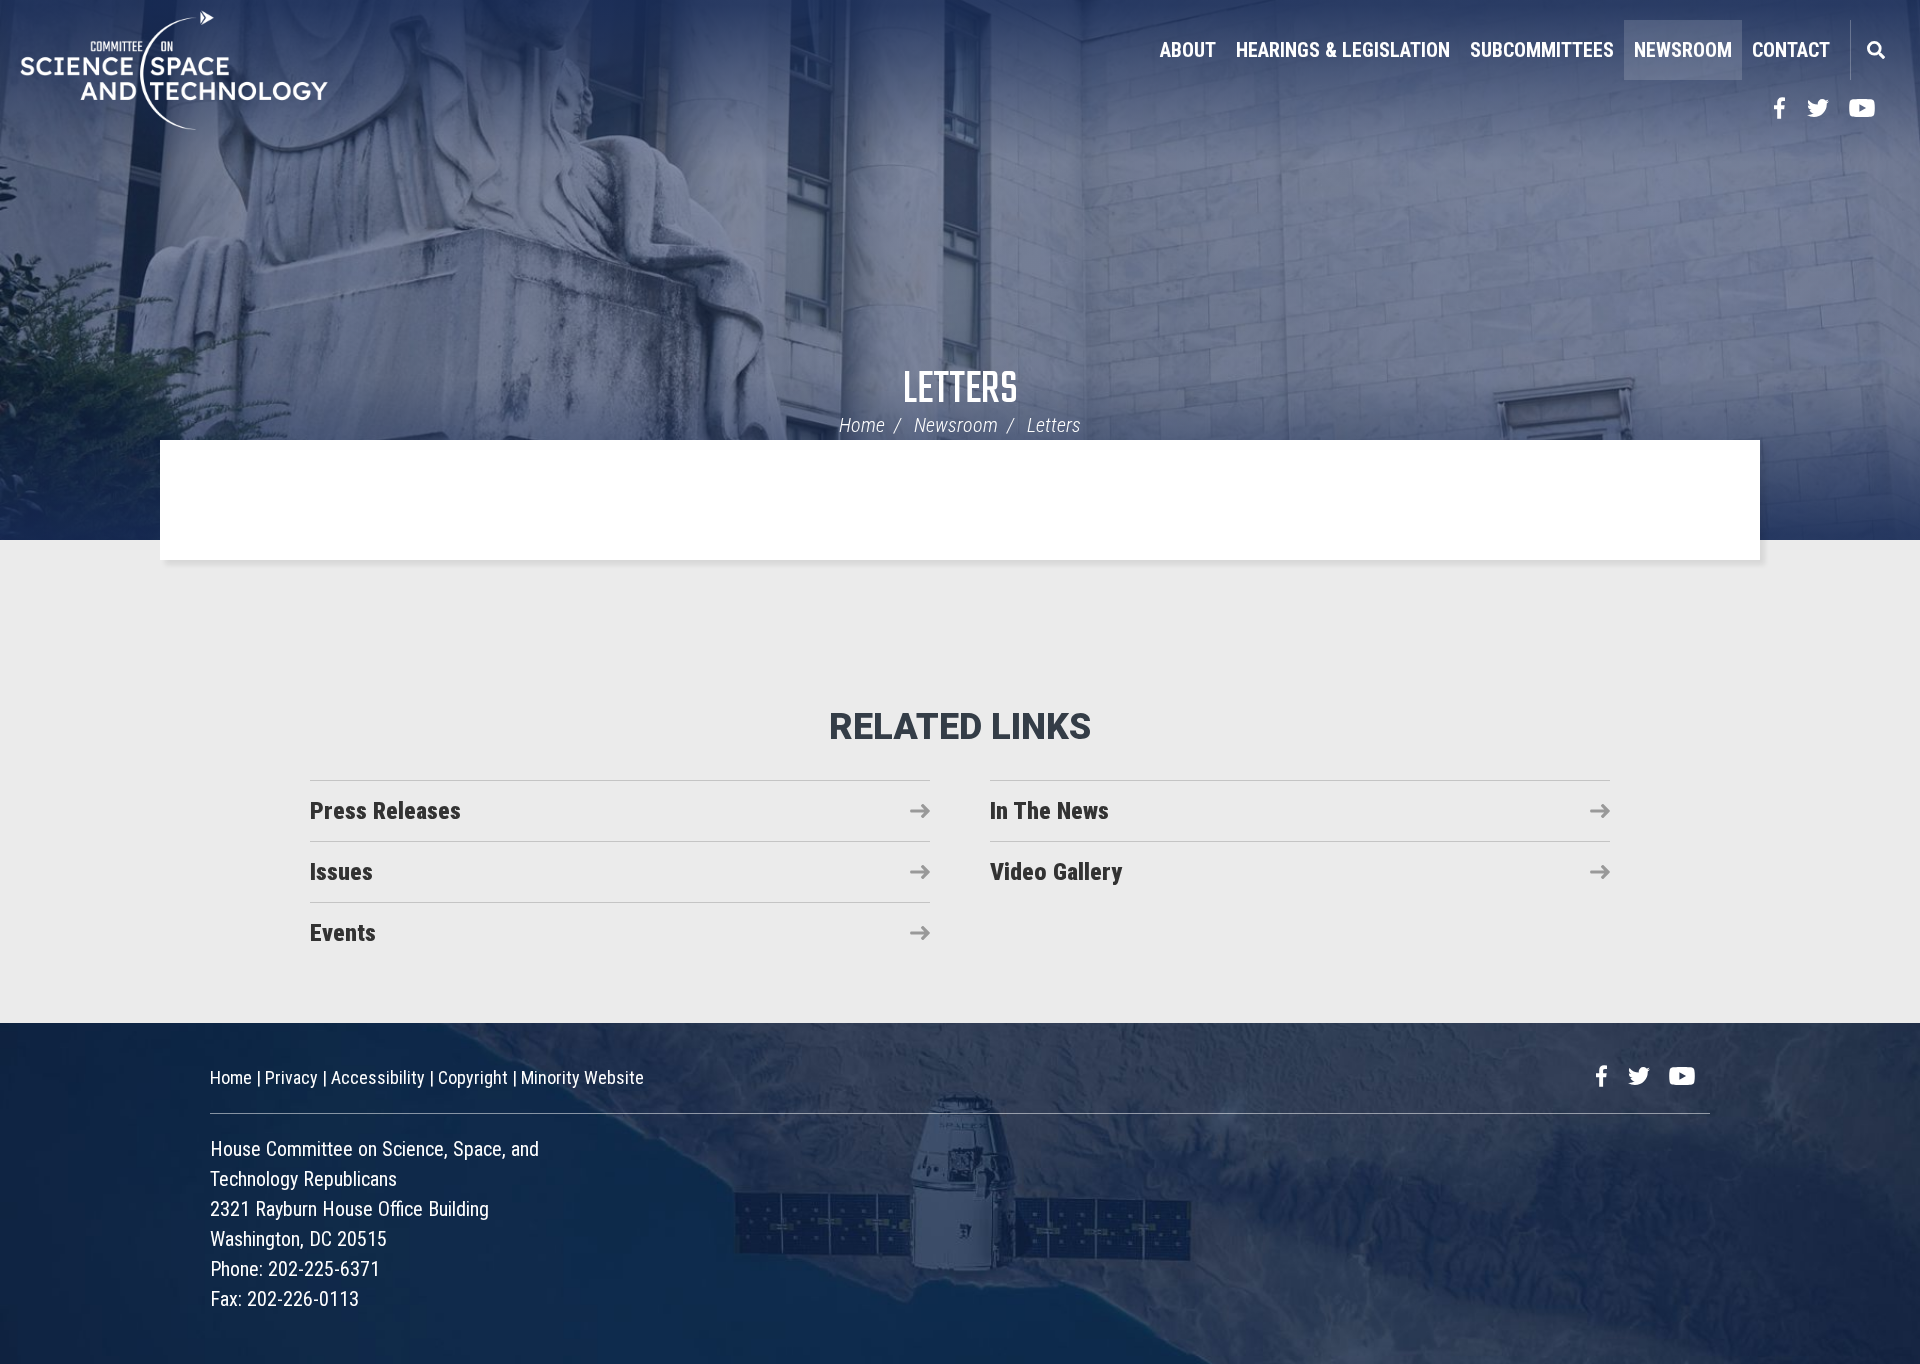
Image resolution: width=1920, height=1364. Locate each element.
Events (343, 933)
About (1188, 50)
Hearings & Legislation (1343, 50)
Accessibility (378, 1077)
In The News (1049, 811)
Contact (1791, 50)
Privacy (291, 1077)
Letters (960, 390)
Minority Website (582, 1077)
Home (862, 425)
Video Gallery (1056, 872)
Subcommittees (1542, 50)
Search (1875, 50)
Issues (341, 872)
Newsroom (1683, 50)
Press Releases (385, 811)
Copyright (473, 1077)
